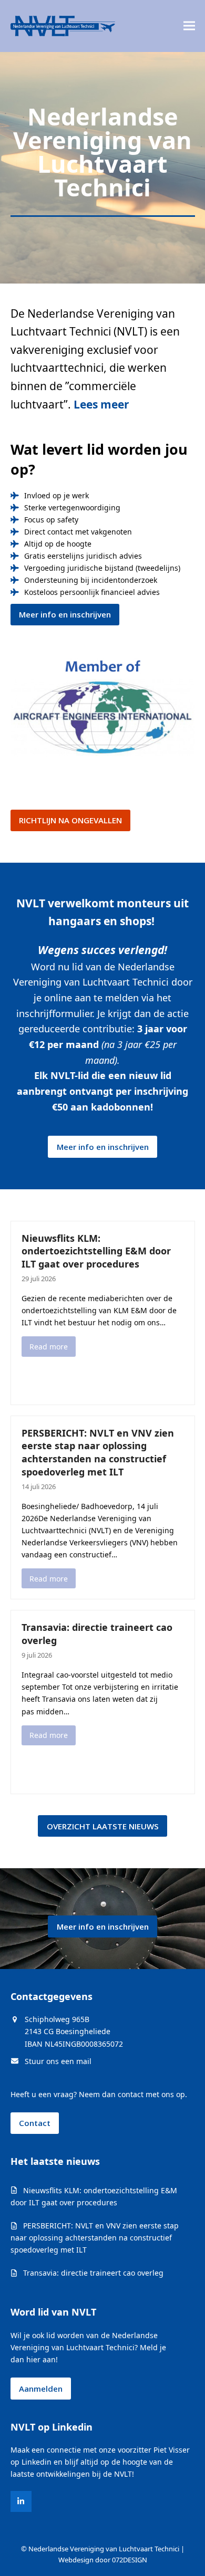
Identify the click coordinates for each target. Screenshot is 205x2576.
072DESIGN (130, 2560)
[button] (189, 26)
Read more (49, 1347)
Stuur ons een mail (58, 2061)
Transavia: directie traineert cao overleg (93, 2273)
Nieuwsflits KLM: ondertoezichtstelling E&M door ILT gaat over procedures (96, 1251)
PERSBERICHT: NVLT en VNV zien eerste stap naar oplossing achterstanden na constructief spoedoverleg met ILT (98, 1452)
